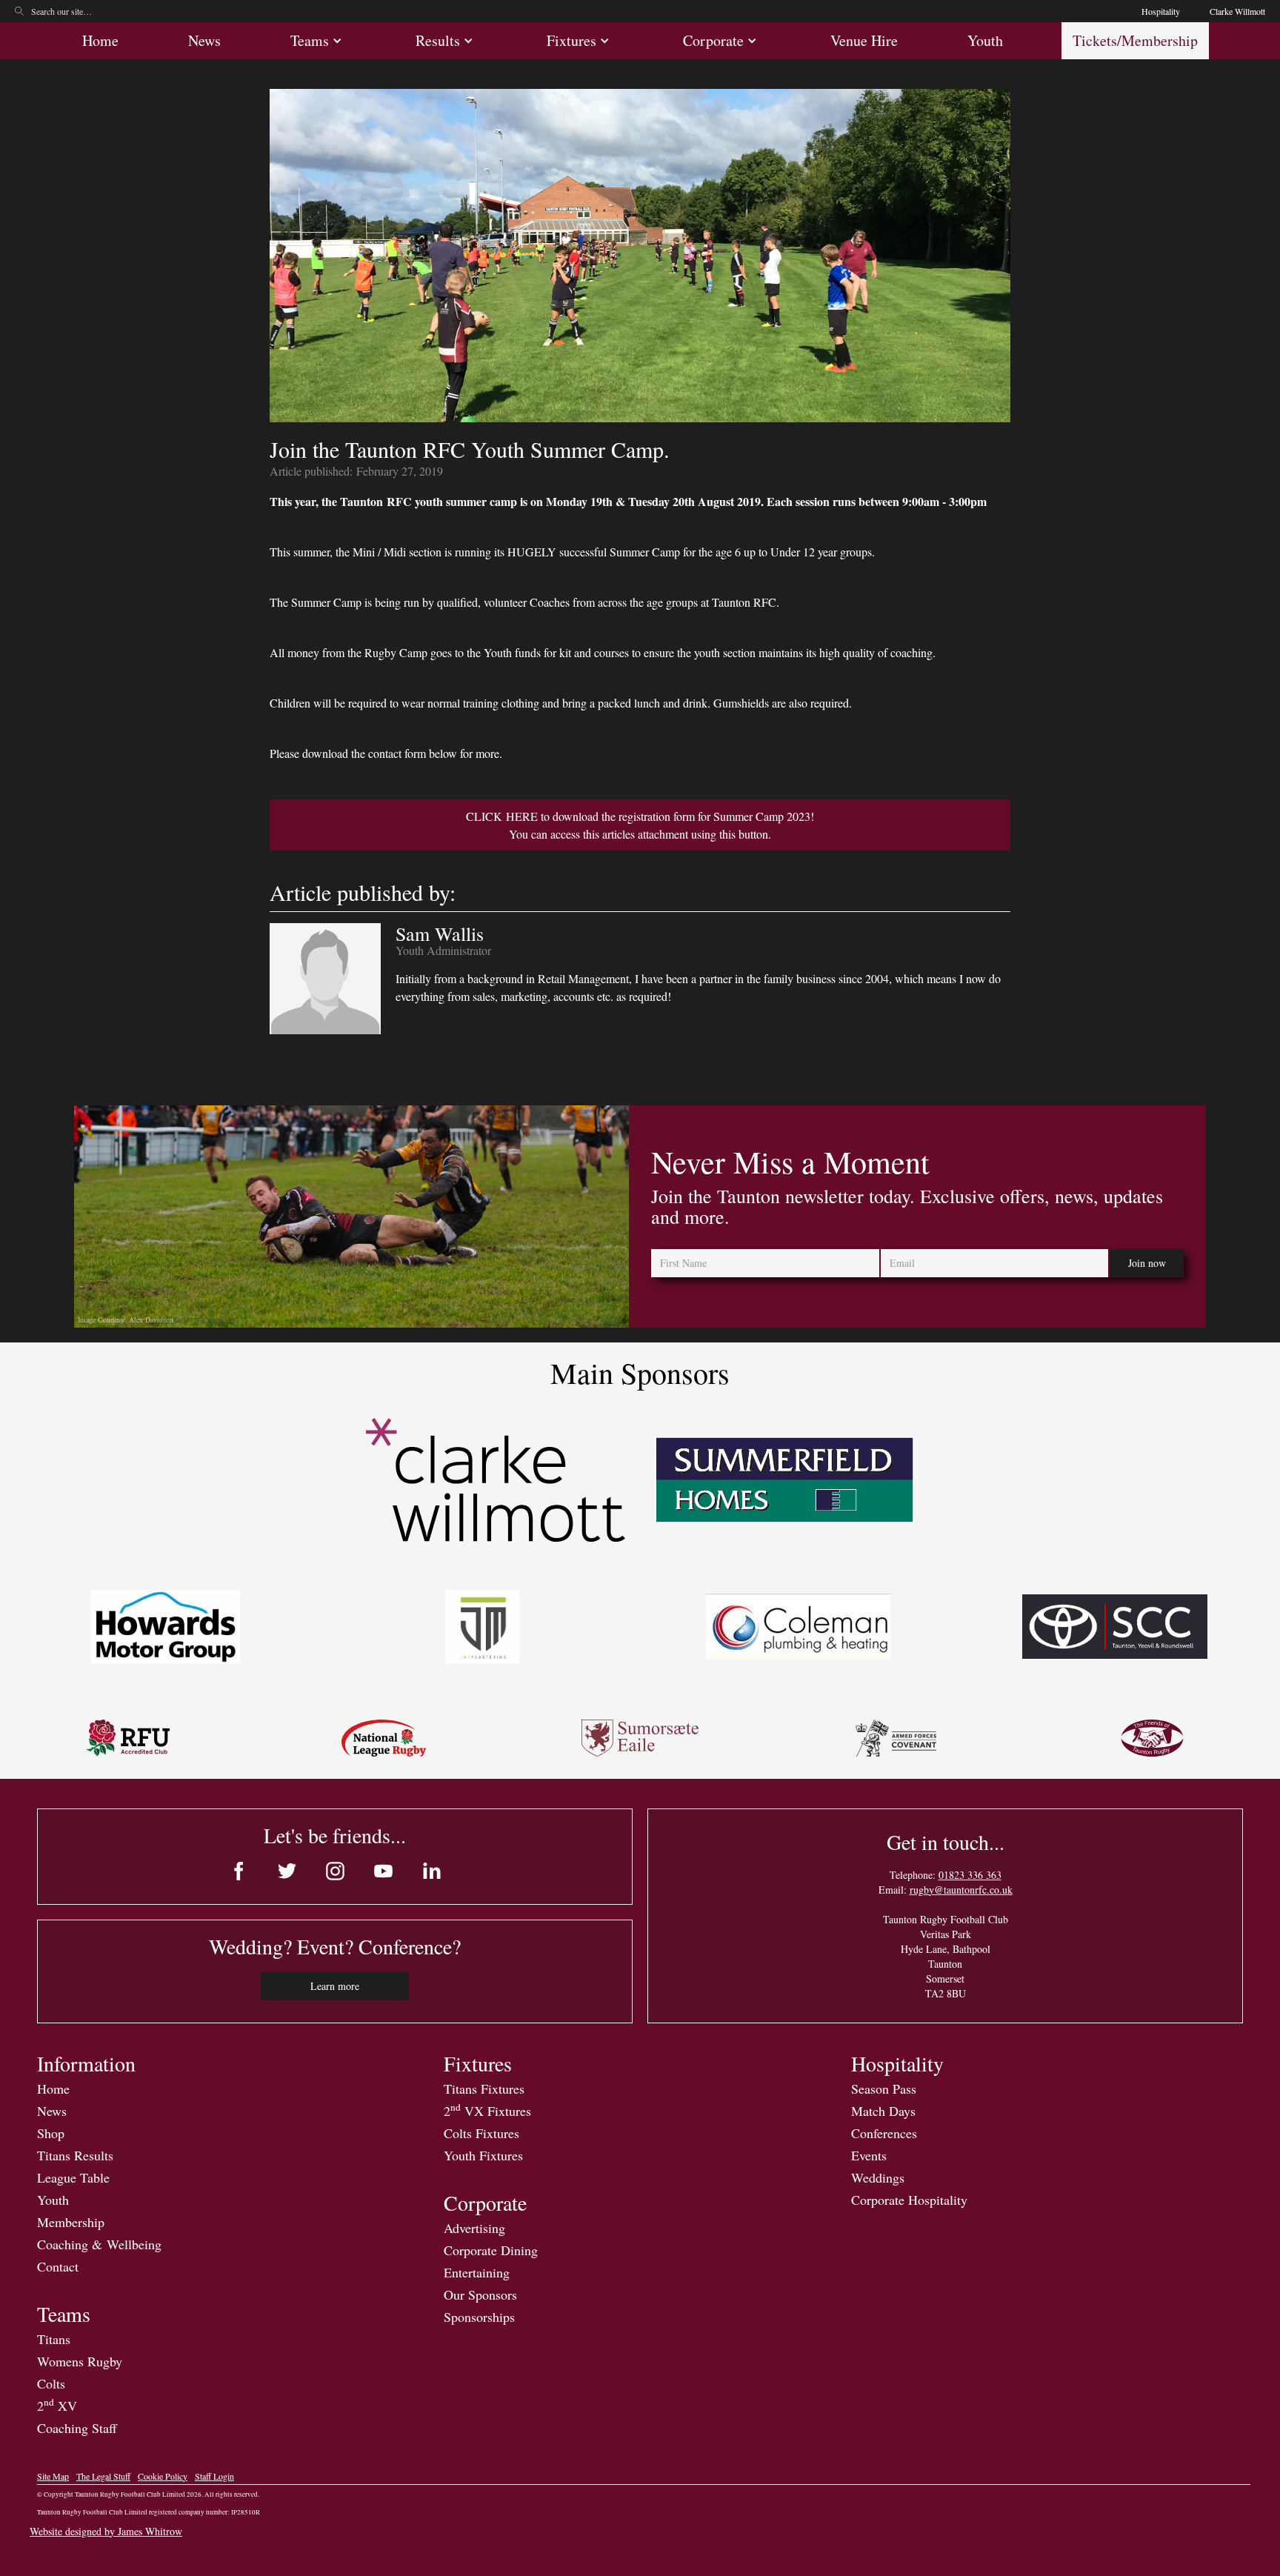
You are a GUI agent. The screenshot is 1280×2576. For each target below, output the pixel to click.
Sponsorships (479, 2317)
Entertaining (477, 2272)
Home (100, 40)
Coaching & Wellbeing (99, 2244)
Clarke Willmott (1237, 11)
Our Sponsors (480, 2294)
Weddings (878, 2177)
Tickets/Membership (1135, 40)
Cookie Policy (163, 2476)
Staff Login (214, 2476)
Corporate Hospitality (909, 2200)
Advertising (474, 2228)
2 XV (57, 2406)
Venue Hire (864, 40)
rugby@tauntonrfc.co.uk (961, 1890)
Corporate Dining (491, 2250)
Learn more (335, 1986)
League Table (73, 2177)
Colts (51, 2383)
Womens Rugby (80, 2361)
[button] (318, 41)
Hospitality (1161, 11)
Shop (51, 2133)
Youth (985, 40)
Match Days (883, 2111)
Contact (58, 2266)
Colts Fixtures (481, 2133)
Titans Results (75, 2155)
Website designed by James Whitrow (106, 2531)
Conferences (884, 2133)
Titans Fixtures (484, 2089)
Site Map (53, 2476)
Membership (71, 2222)
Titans (54, 2339)
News (204, 40)
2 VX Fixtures (487, 2111)
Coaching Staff (77, 2428)
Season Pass (884, 2089)
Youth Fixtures (483, 2155)
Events (869, 2155)
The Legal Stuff (103, 2476)
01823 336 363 (970, 1875)
